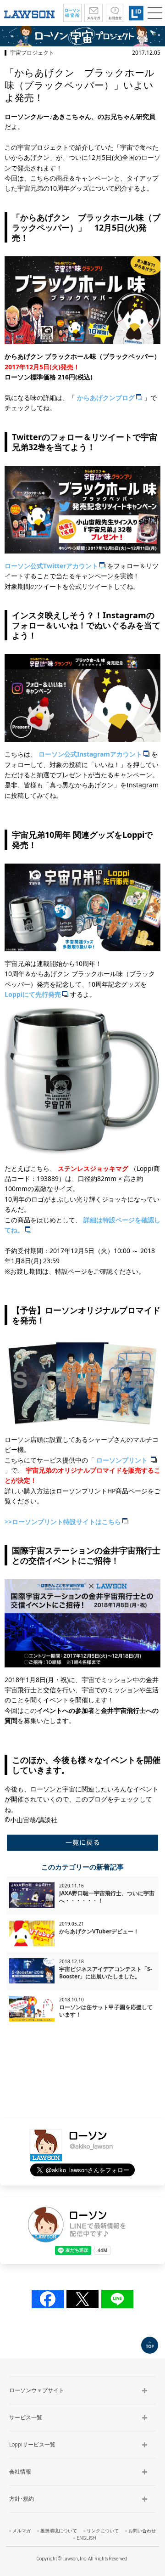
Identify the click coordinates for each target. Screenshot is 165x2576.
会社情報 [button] (20, 2472)
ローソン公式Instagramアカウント (90, 754)
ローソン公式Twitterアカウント (51, 566)
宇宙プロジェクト (32, 53)
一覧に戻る (82, 1843)
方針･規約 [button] (22, 2499)
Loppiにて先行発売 (33, 994)
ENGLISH (86, 2538)
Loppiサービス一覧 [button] (32, 2445)
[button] (155, 13)
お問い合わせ (142, 2531)
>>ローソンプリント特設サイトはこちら (63, 1522)
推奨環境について (59, 2531)
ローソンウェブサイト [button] (37, 2390)
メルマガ (22, 2531)
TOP (150, 2345)
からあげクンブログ (106, 398)
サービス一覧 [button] (26, 2418)
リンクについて (103, 2531)
